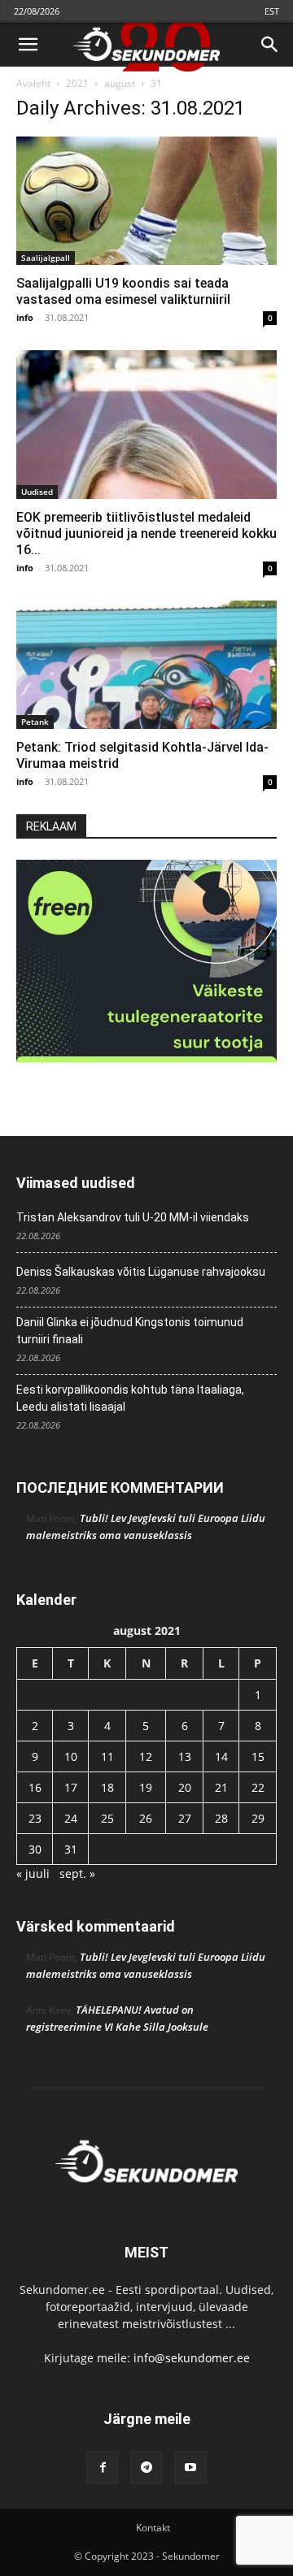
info (25, 317)
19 (146, 1787)
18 (107, 1787)
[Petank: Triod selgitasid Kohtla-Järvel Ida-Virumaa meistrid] (146, 665)
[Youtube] (190, 2468)
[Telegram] (146, 2468)
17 (71, 1787)
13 (185, 1756)
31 (71, 1849)
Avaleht (33, 83)
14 (221, 1756)
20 (185, 1787)
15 (258, 1756)
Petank (35, 722)
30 (35, 1849)
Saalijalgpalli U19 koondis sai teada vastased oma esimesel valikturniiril (123, 291)
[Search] (270, 45)
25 (107, 1818)
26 (146, 1818)
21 (221, 1787)
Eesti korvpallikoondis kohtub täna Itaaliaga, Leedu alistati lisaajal (130, 1398)
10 (71, 1756)
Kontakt (153, 2528)
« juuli (33, 1873)
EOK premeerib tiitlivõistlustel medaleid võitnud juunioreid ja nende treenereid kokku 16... (146, 533)
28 (221, 1818)
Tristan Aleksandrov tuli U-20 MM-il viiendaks (133, 1217)
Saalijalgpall (46, 258)
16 (35, 1787)
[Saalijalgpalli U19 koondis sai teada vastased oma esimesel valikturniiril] (146, 201)
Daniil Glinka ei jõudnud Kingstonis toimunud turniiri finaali (130, 1331)
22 (258, 1787)
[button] (28, 45)
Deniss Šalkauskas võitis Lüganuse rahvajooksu (141, 1272)
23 (35, 1818)
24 (71, 1818)
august (120, 83)
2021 (77, 83)
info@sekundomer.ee (192, 2358)
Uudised (37, 492)
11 (107, 1756)
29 (258, 1818)
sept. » (77, 1873)
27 (185, 1818)
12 (146, 1756)
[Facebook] (103, 2468)
